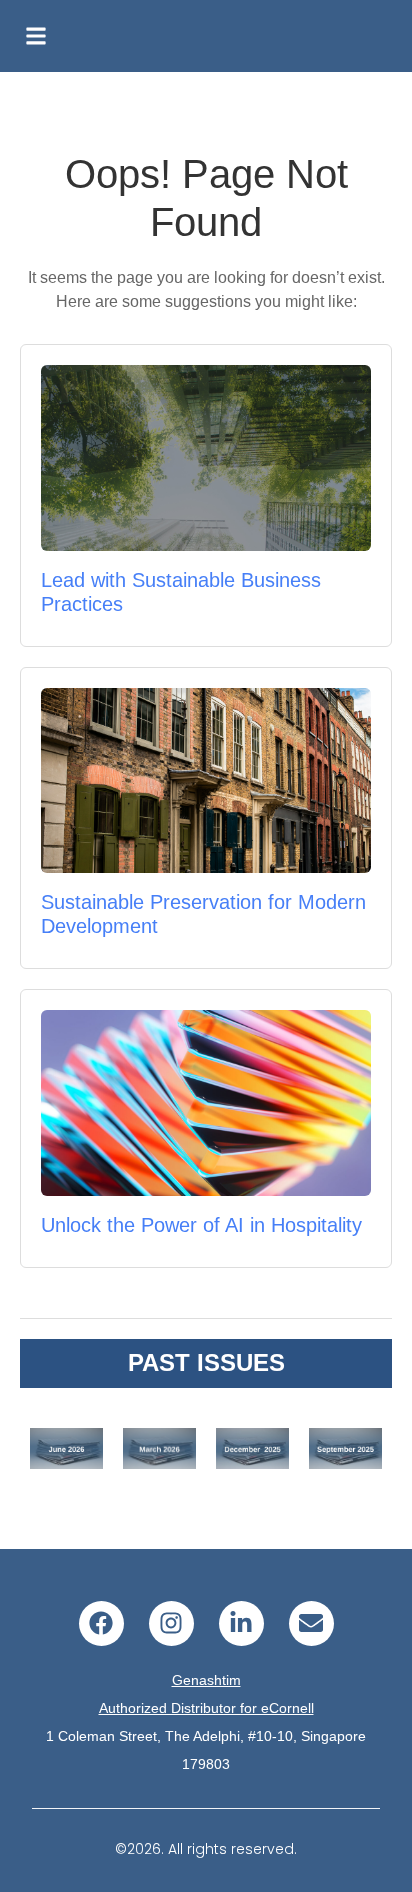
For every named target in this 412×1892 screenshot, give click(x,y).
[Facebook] (101, 1623)
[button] (36, 36)
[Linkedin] (241, 1623)
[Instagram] (171, 1623)
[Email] (311, 1623)
